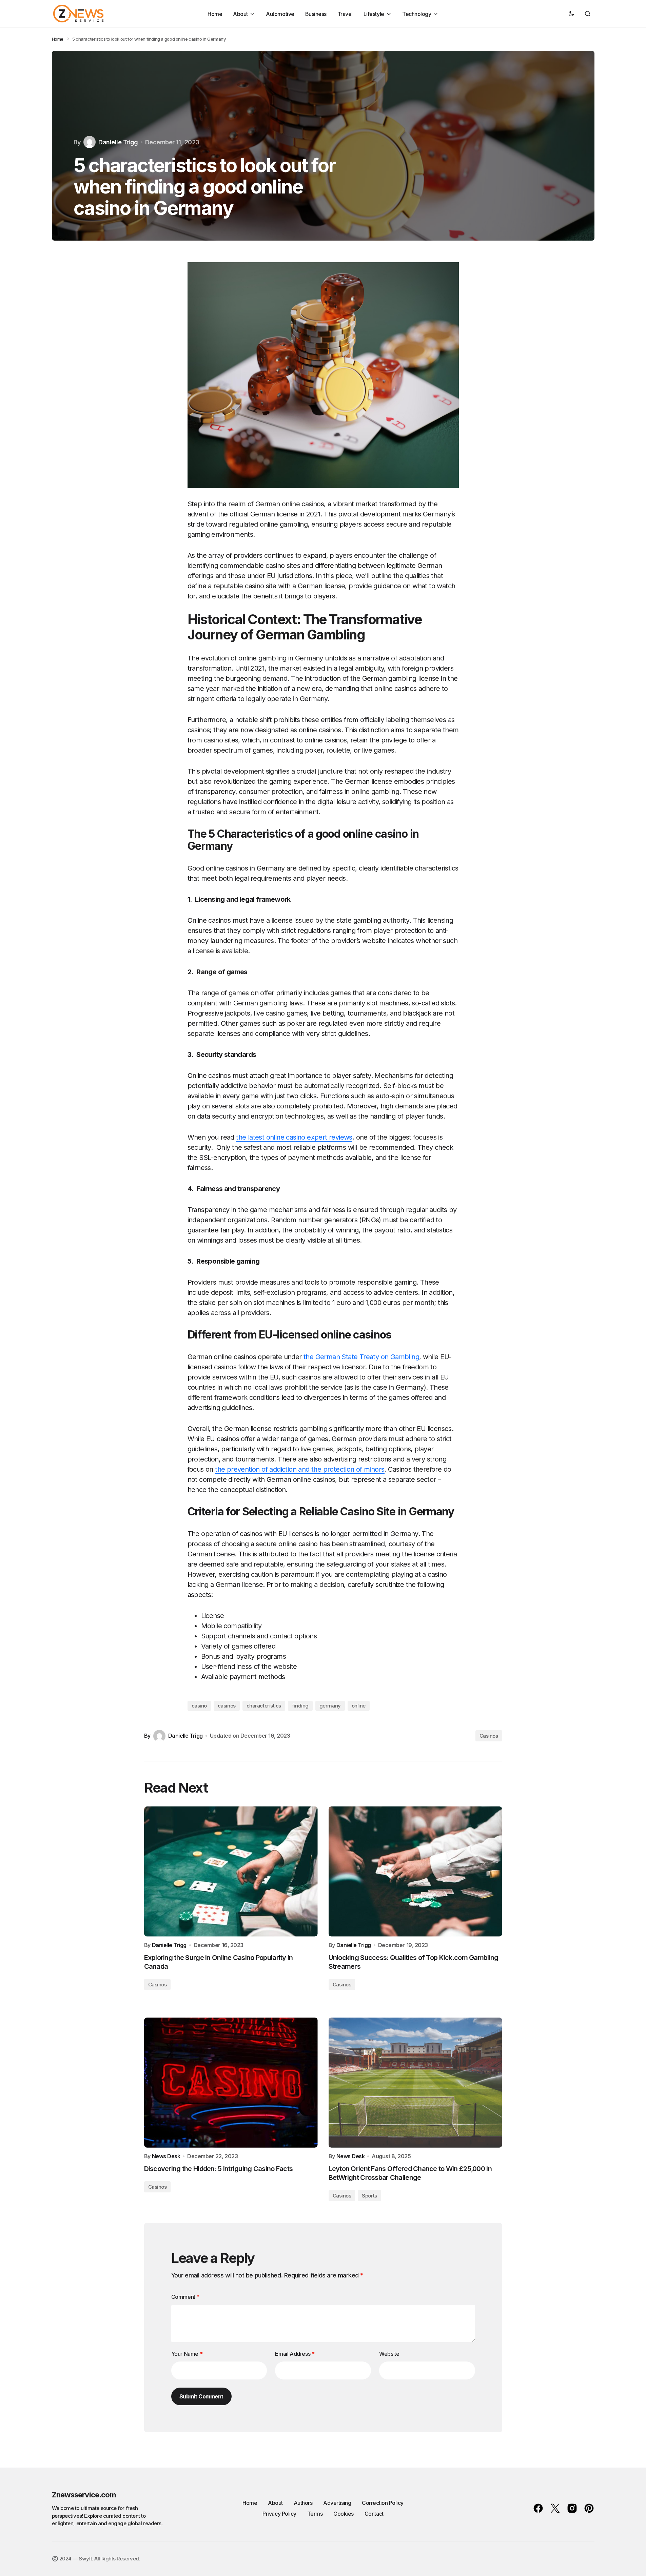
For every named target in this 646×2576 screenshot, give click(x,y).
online (359, 1706)
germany (330, 1706)
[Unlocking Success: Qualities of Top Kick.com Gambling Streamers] (415, 1872)
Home (58, 39)
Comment (185, 2297)
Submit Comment (201, 2396)
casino (199, 1706)
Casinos (489, 1736)
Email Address (295, 2354)
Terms (315, 2514)
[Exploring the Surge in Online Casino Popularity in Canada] (231, 1872)
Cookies (344, 2514)
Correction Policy (383, 2503)
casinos (227, 1706)
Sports (369, 2196)
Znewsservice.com (84, 2495)
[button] (571, 14)
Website (389, 2354)
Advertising (337, 2503)
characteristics (264, 1706)
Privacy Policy (279, 2514)
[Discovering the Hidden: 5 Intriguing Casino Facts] (231, 2083)
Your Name (187, 2354)
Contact (374, 2514)
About (275, 2503)
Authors (303, 2503)
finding (300, 1706)
